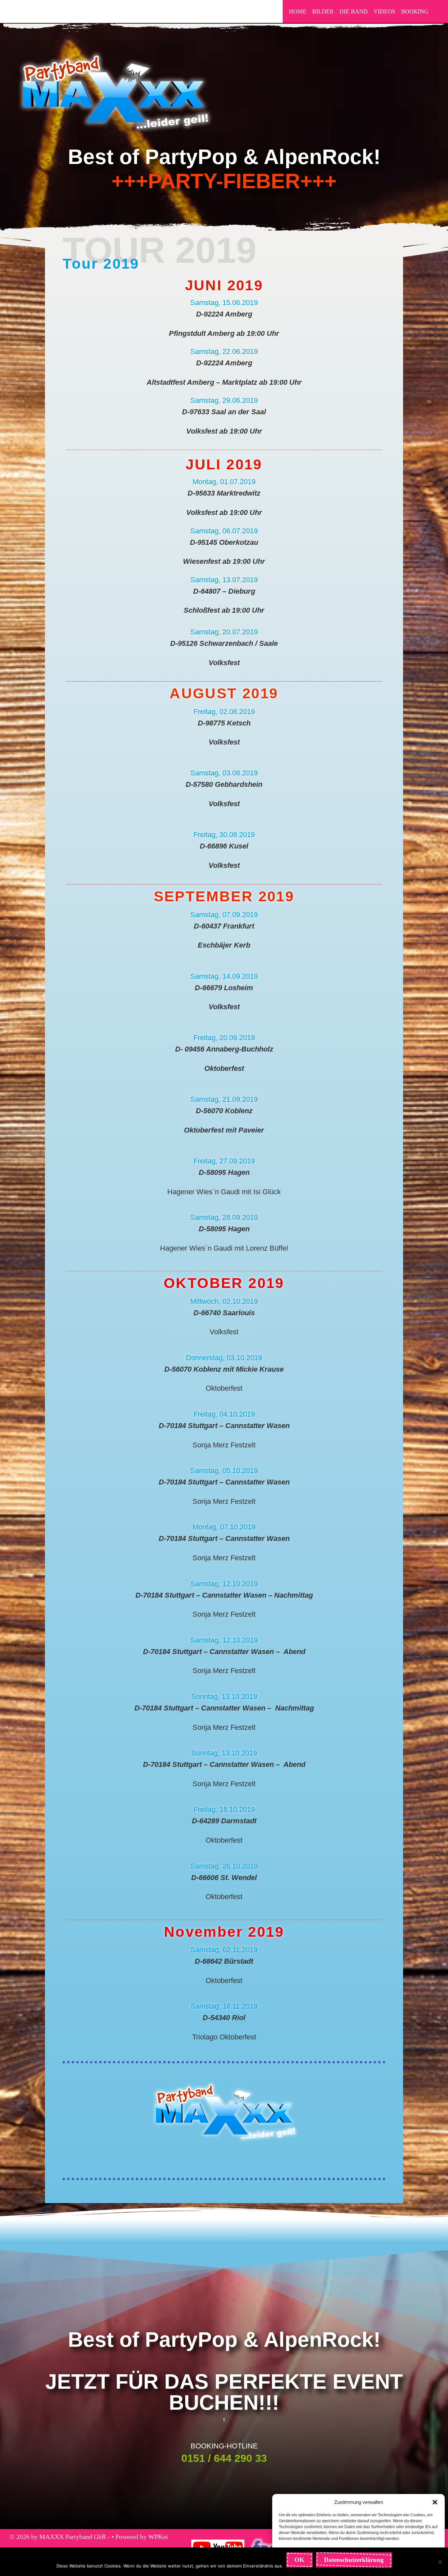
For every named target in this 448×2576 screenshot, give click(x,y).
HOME (298, 11)
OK (299, 2560)
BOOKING (415, 11)
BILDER (323, 11)
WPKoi (158, 2537)
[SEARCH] (438, 11)
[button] (435, 2502)
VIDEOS (384, 11)
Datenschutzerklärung (354, 2560)
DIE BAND (354, 11)
